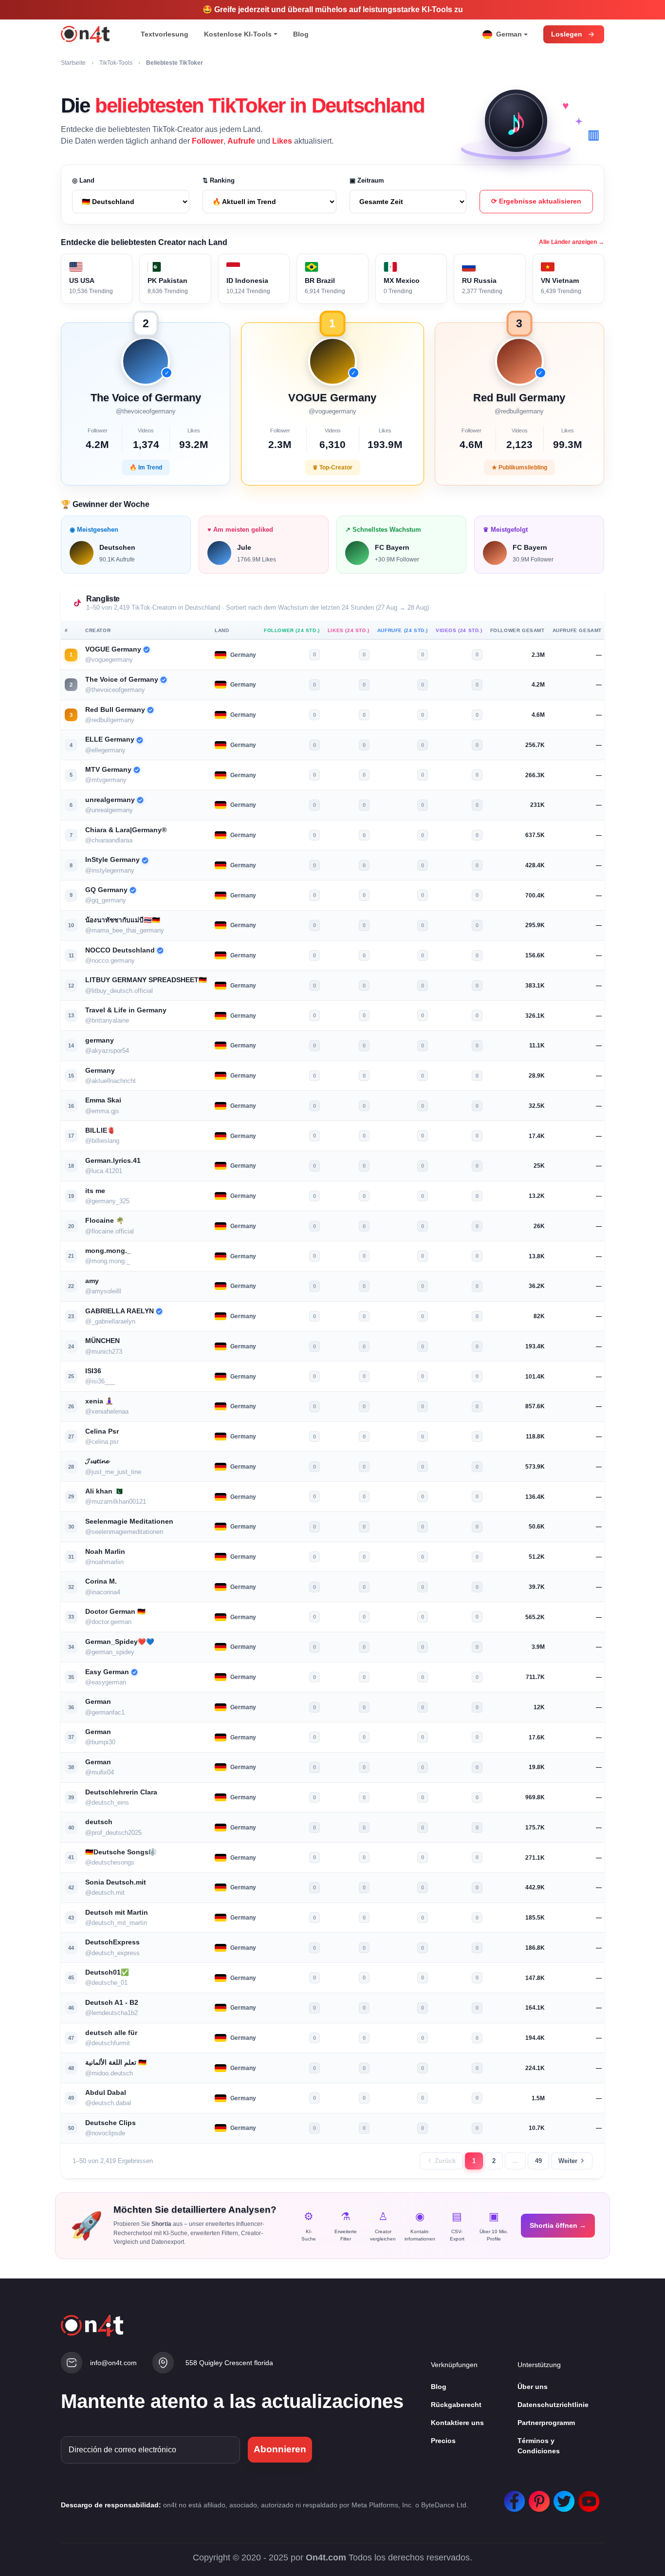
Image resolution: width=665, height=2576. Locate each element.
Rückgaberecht (456, 2405)
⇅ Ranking (219, 180)
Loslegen (567, 34)
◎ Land (83, 180)
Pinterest (537, 2496)
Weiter (568, 2161)
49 (538, 2161)
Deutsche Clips (111, 2123)
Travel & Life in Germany (126, 1010)
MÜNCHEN (102, 1341)
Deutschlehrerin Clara (121, 1792)
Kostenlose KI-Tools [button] (238, 34)
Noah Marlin (105, 1552)
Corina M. (101, 1581)
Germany (100, 1071)
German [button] (509, 34)
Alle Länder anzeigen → (572, 242)
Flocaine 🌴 (105, 1221)
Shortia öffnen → (558, 2225)
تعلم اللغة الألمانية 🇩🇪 (116, 2063)
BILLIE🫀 (100, 1130)
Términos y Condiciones (539, 2446)
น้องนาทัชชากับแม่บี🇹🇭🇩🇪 (123, 920)
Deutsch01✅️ (107, 1972)
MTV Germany (108, 770)
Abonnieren (280, 2449)
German (98, 1702)
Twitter (562, 2496)
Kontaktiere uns (457, 2423)
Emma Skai (103, 1100)
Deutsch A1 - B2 (112, 2003)
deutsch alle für (111, 2033)
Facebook (512, 2496)
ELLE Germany (110, 739)
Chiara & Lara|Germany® (126, 830)
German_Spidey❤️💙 (120, 1642)
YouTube (587, 2496)
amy (92, 1281)
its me (95, 1191)
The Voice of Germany (122, 680)
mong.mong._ (108, 1251)
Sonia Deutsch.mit (116, 1882)
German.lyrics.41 (113, 1161)
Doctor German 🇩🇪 (115, 1612)
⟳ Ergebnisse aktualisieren (536, 201)
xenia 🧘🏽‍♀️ (99, 1401)
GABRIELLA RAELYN (120, 1311)
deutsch (99, 1822)
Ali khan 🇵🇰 (104, 1491)
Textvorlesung (165, 34)
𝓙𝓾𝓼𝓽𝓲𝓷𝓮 (97, 1461)
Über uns (533, 2387)
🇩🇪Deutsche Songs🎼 (121, 1852)
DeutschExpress (112, 1942)
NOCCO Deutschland (120, 950)
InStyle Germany (112, 860)
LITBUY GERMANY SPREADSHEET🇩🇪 (146, 980)
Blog (301, 34)
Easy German (107, 1672)
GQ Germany (106, 890)
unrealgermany (110, 800)
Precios (443, 2441)
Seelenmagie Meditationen (129, 1521)
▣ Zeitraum (367, 180)
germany (100, 1040)
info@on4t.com (113, 2363)
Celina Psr (102, 1431)
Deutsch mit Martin (117, 1913)
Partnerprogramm (546, 2423)
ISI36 (93, 1371)
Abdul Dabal (106, 2093)
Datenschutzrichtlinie (553, 2405)
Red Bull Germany (115, 710)
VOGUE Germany (113, 649)
